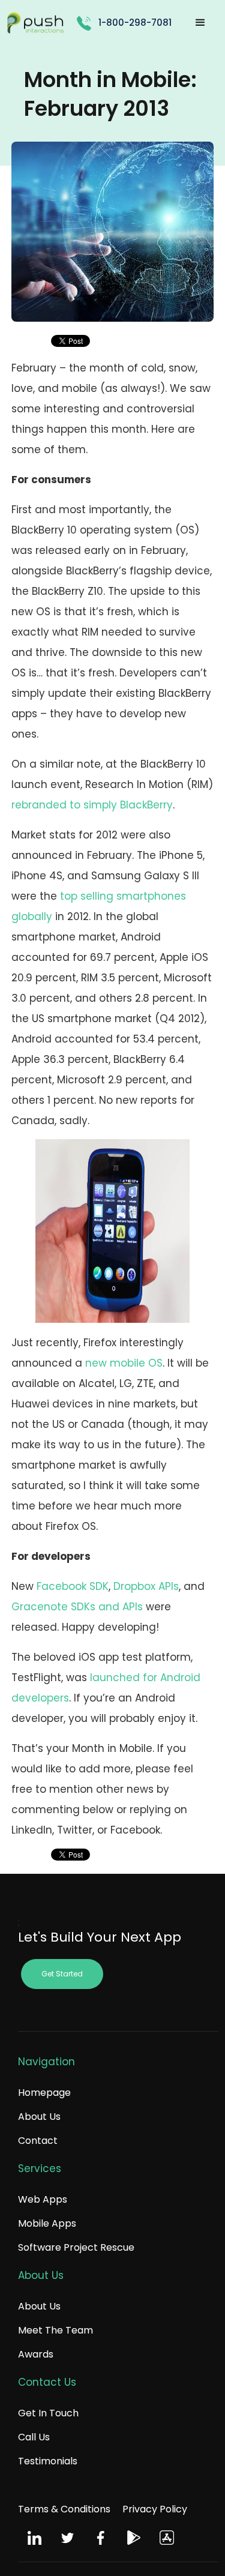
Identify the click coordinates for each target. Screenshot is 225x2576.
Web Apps (43, 2199)
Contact (38, 2141)
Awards (36, 2354)
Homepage (44, 2093)
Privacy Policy (155, 2509)
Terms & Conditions (64, 2509)
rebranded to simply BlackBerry (92, 805)
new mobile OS (124, 1363)
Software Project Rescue (76, 2247)
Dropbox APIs (146, 1586)
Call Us (34, 2437)
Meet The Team (55, 2330)
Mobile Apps (47, 2223)
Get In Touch (48, 2413)
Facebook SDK (73, 1586)
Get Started (62, 1974)
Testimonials (48, 2461)
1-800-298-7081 (135, 23)
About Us (39, 2117)
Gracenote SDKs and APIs (77, 1607)
